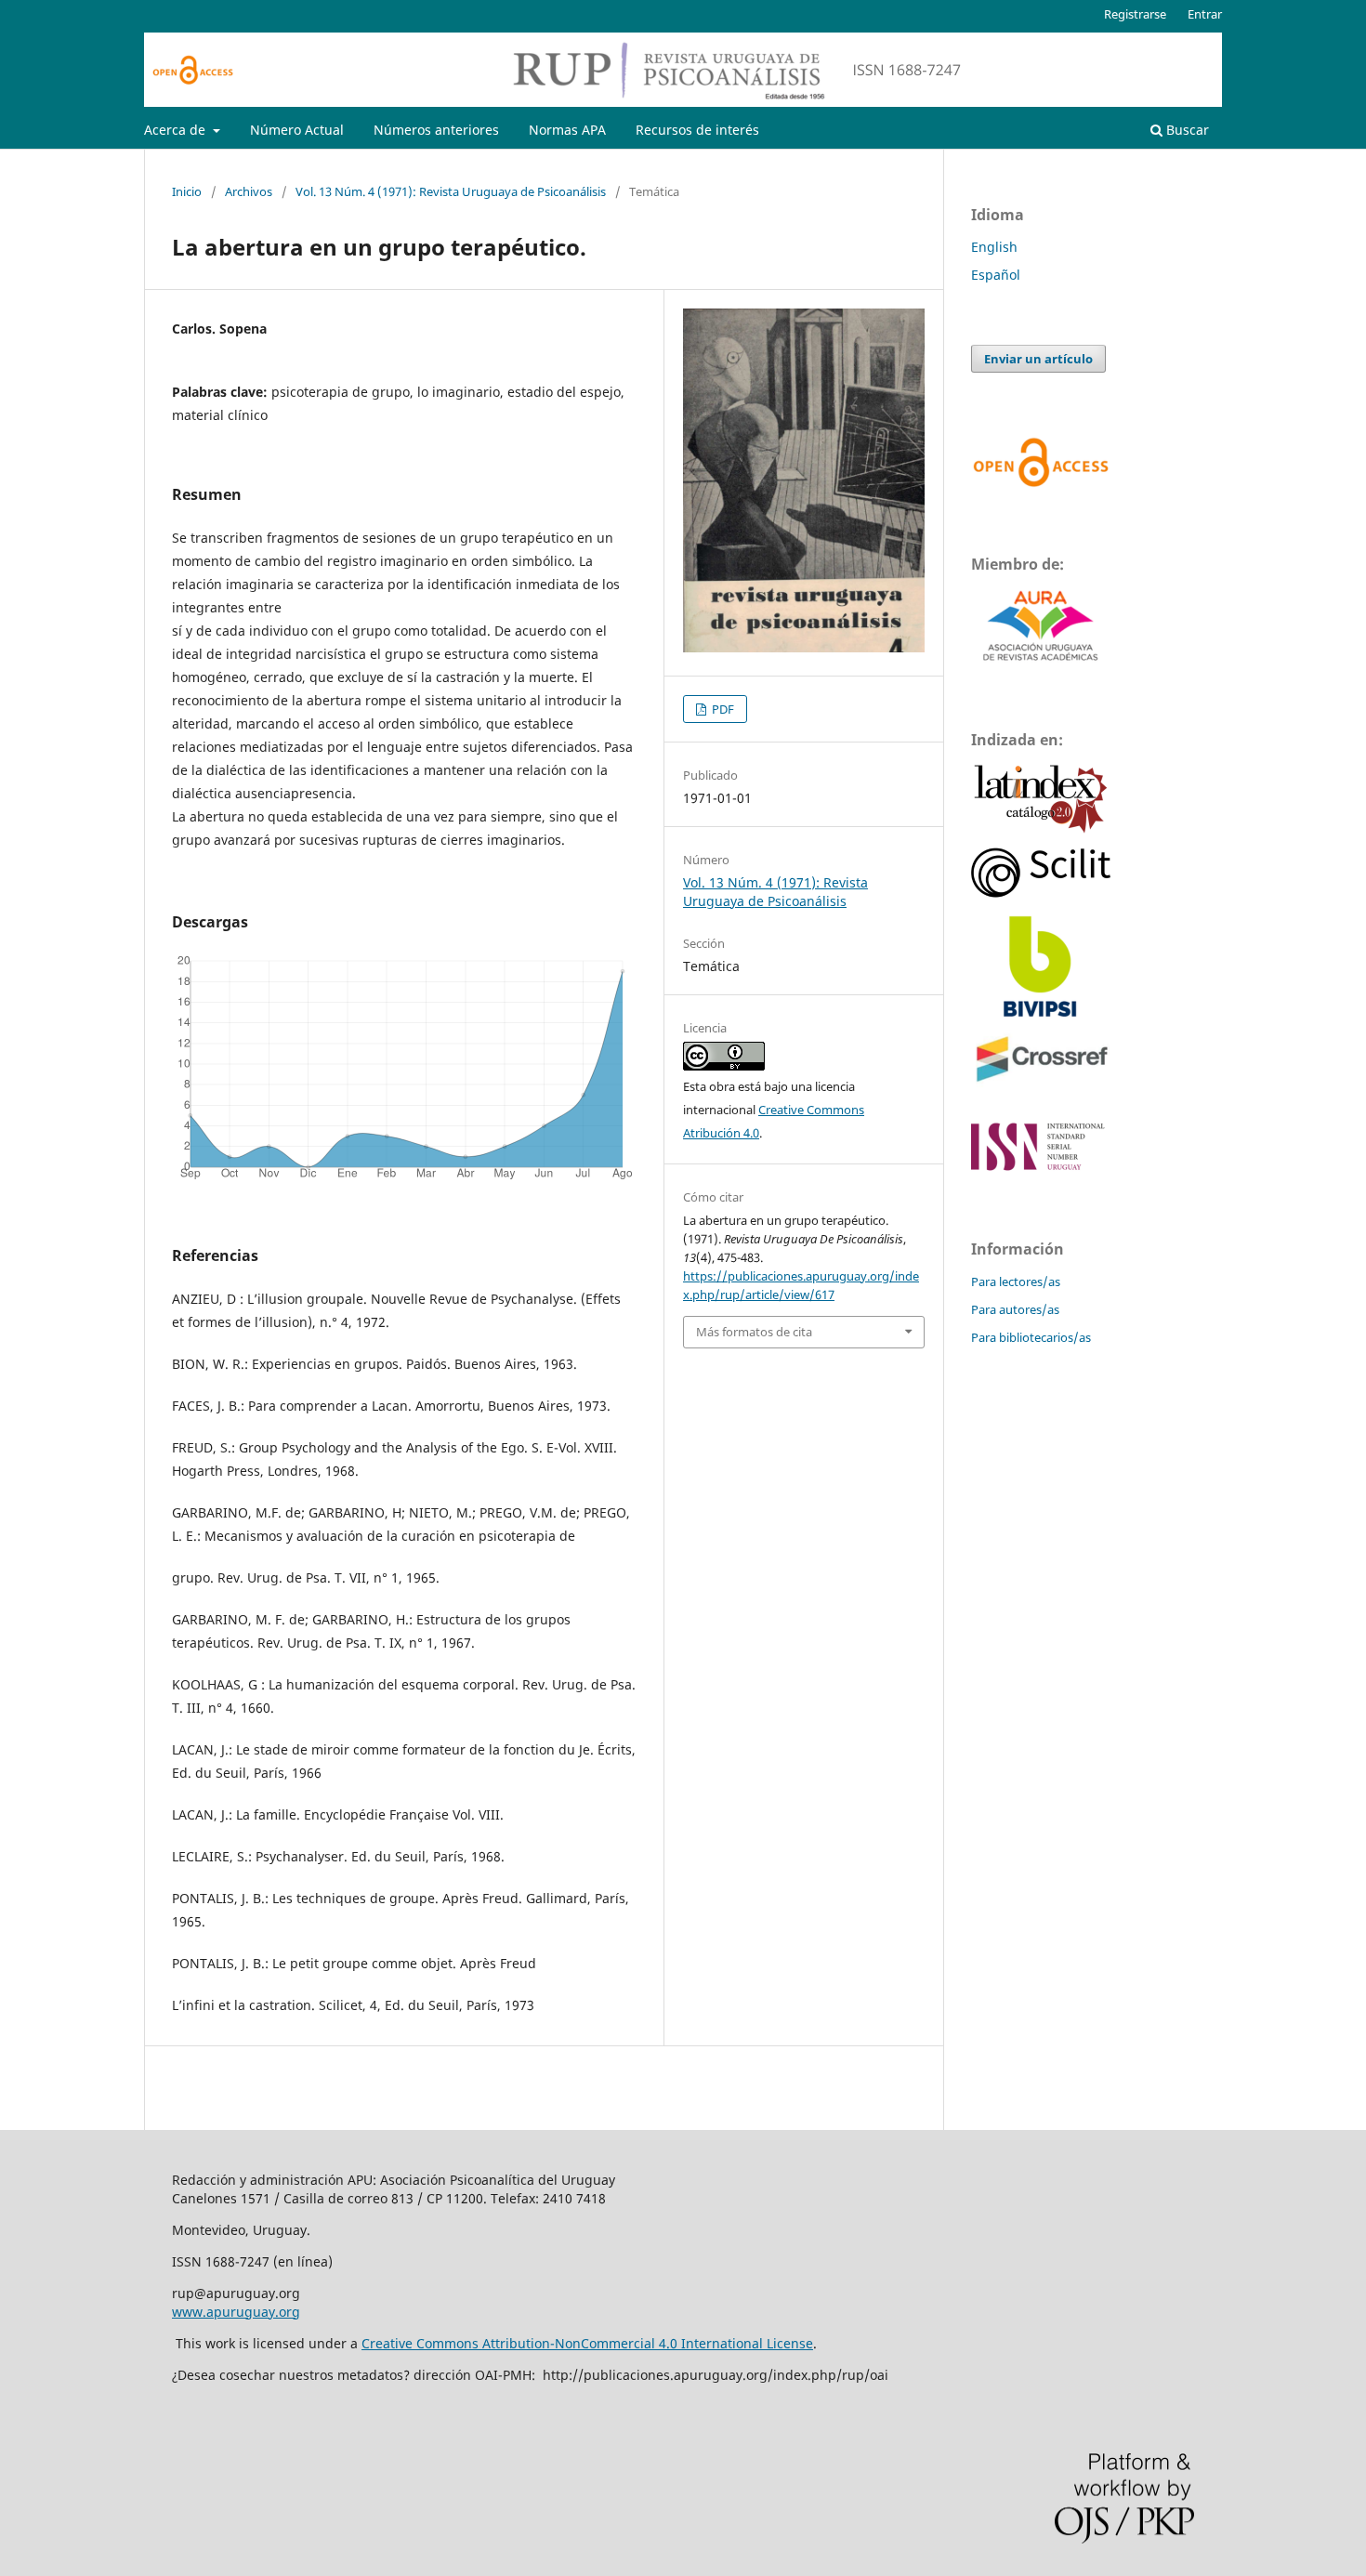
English (994, 247)
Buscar (1186, 130)
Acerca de (177, 130)
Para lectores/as (1016, 1281)
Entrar (1205, 14)
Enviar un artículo (1038, 359)
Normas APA (567, 130)
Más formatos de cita (754, 1332)
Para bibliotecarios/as (1031, 1337)
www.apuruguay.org (236, 2312)
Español (996, 275)
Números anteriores (436, 130)
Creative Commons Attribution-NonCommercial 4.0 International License (587, 2343)
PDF (722, 709)
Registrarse (1135, 14)
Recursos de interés (697, 130)
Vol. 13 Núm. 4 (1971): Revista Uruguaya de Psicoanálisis (451, 191)
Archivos (249, 191)
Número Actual (297, 130)
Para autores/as (1015, 1309)
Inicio (187, 191)
